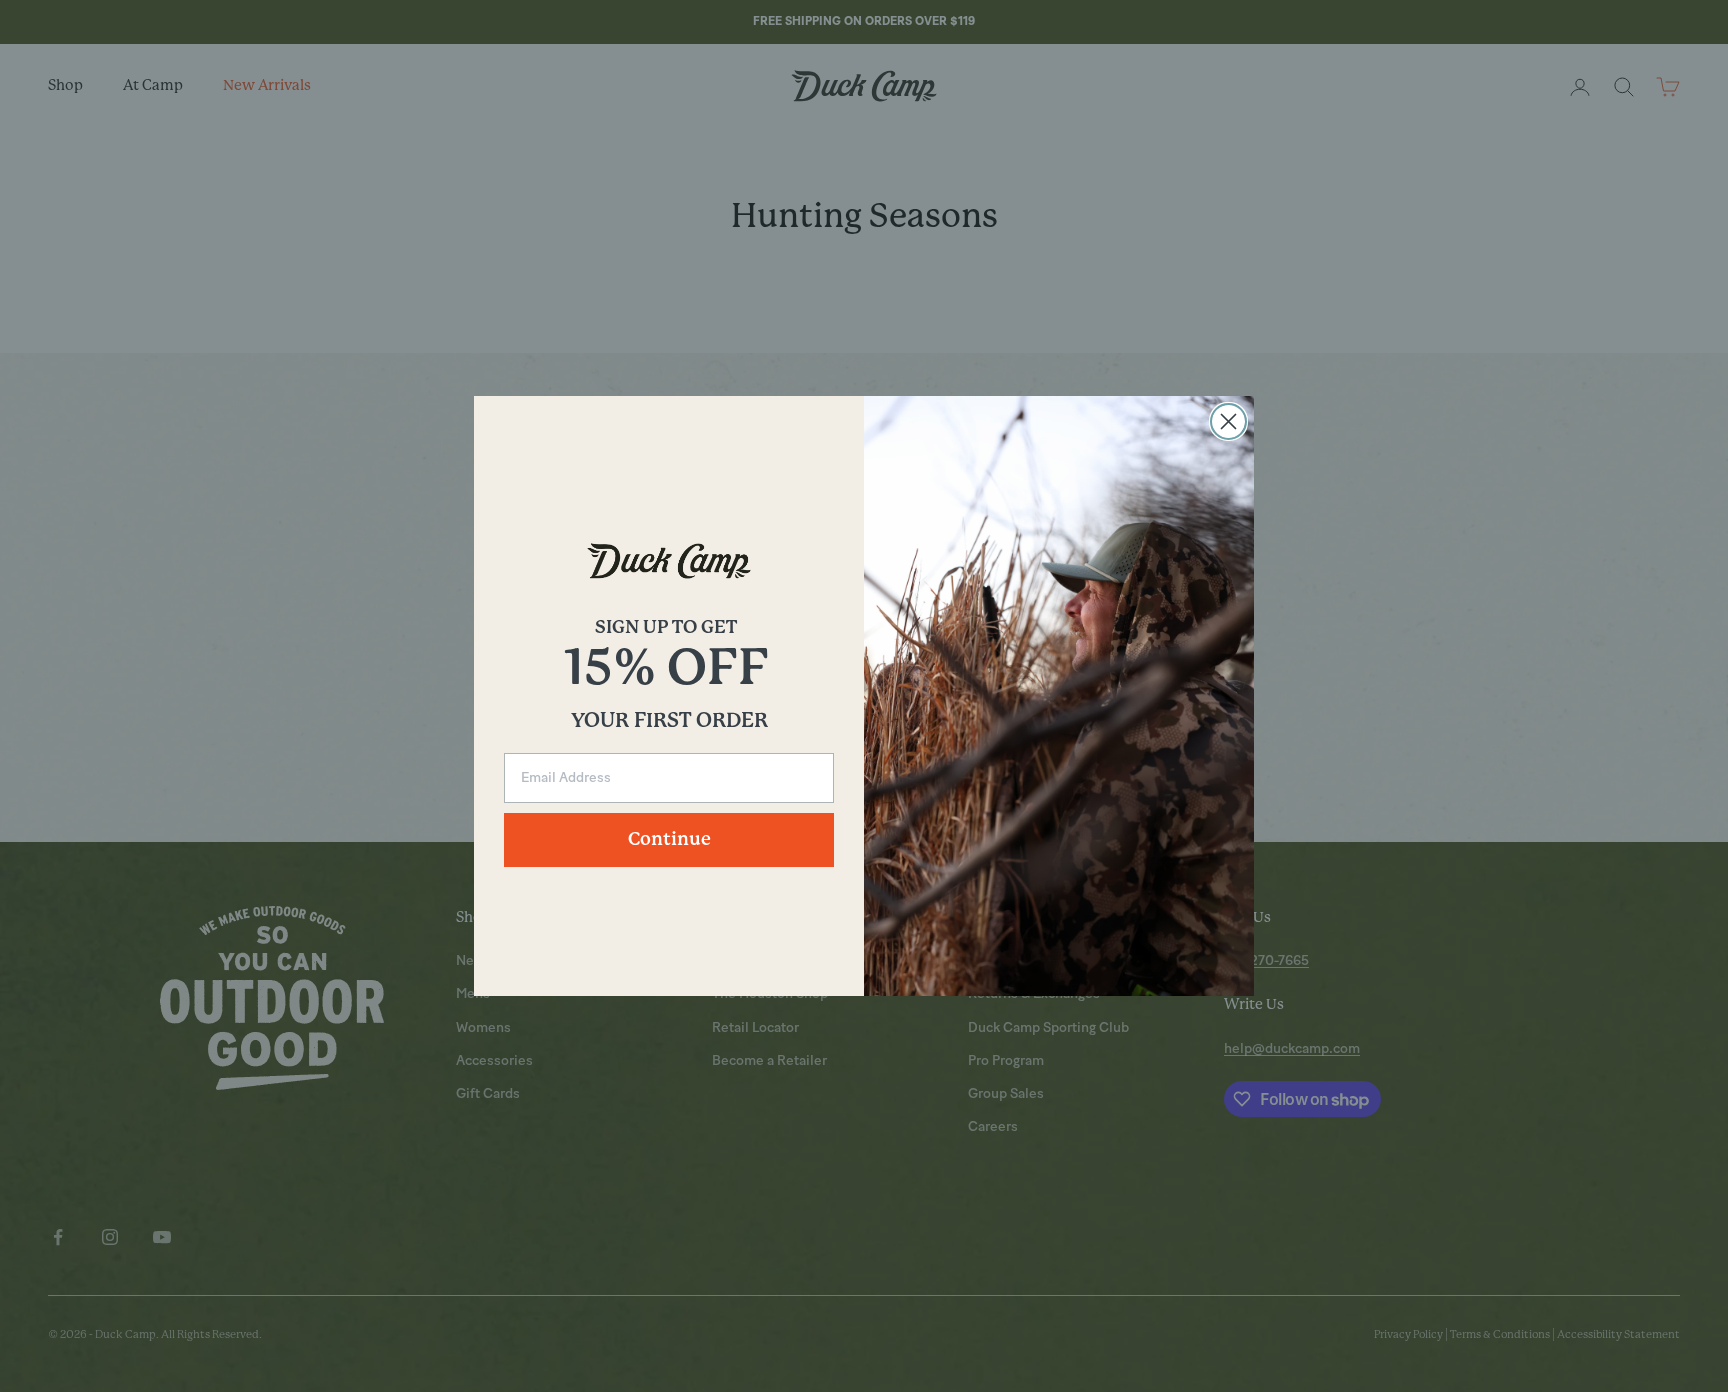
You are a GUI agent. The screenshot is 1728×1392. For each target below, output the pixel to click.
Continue (669, 840)
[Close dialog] (1228, 421)
